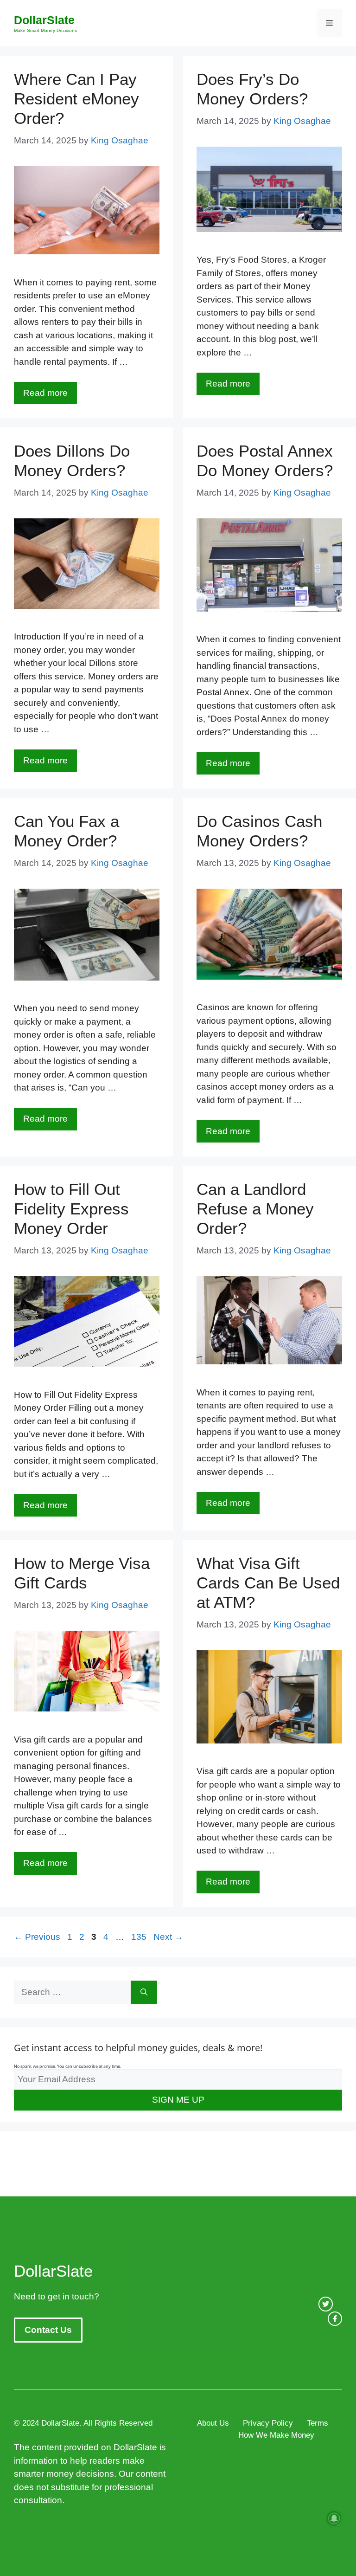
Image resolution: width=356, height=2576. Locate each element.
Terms (318, 2423)
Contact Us (48, 2330)
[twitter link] (326, 2304)
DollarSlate (44, 20)
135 (140, 1937)
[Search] (144, 1992)
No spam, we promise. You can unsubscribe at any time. (67, 2066)
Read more (45, 393)
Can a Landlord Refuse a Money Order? (255, 1209)
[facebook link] (335, 2319)
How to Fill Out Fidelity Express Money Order (71, 1209)
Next (168, 1937)
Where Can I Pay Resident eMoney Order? (76, 99)
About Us (213, 2423)
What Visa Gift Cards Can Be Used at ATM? (268, 1583)
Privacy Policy (268, 2423)
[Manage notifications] (334, 2518)
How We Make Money (276, 2435)
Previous (37, 1937)
